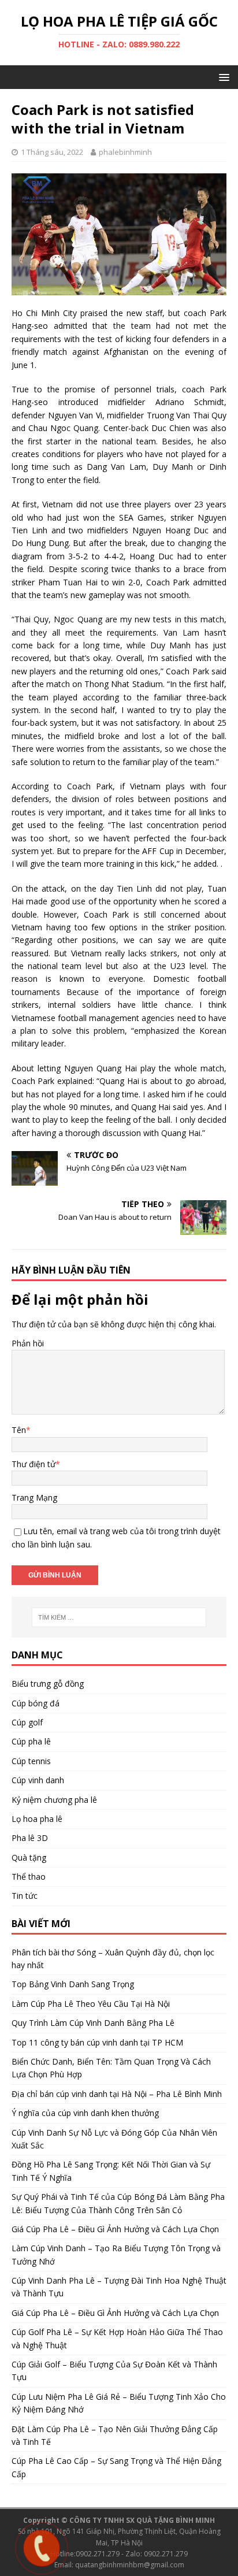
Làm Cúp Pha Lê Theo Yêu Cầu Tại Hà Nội (91, 2004)
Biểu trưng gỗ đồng (48, 1684)
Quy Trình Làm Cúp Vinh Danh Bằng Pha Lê (93, 2023)
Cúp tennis (31, 1761)
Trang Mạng (34, 1497)
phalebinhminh (125, 152)
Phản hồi (28, 1343)
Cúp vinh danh (38, 1780)
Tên (19, 1430)
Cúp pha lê (31, 1741)
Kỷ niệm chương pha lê (54, 1800)
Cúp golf (27, 1722)
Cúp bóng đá (36, 1703)
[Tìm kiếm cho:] (119, 1617)
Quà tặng (29, 1857)
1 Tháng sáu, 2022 (52, 152)
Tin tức (25, 1896)
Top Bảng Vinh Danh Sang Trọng (73, 1984)
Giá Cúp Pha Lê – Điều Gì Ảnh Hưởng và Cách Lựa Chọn (115, 2229)
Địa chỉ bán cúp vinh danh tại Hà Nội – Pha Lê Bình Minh (117, 2094)
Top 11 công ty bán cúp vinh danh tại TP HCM (97, 2042)
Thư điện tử (34, 1464)
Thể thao (29, 1877)
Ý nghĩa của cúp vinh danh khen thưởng (85, 2113)
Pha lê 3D (30, 1838)
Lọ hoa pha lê (37, 1819)
